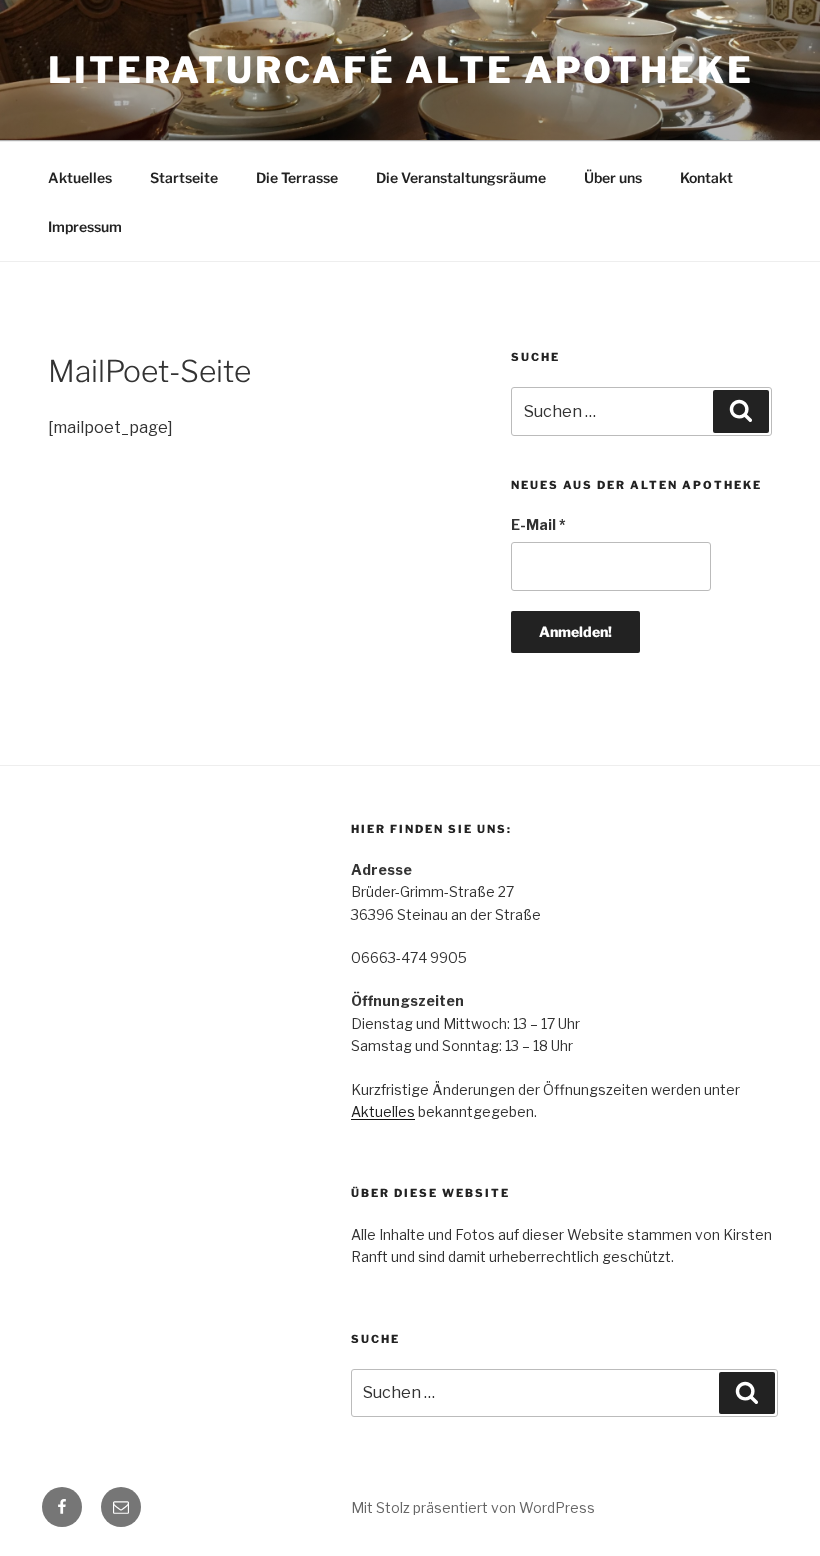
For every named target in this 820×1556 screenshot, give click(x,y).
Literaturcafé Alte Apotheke (401, 70)
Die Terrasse (297, 177)
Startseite (184, 177)
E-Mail (538, 524)
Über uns (613, 177)
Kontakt (706, 177)
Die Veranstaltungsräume (461, 177)
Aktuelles (80, 177)
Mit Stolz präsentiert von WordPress (473, 1507)
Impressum (85, 226)
